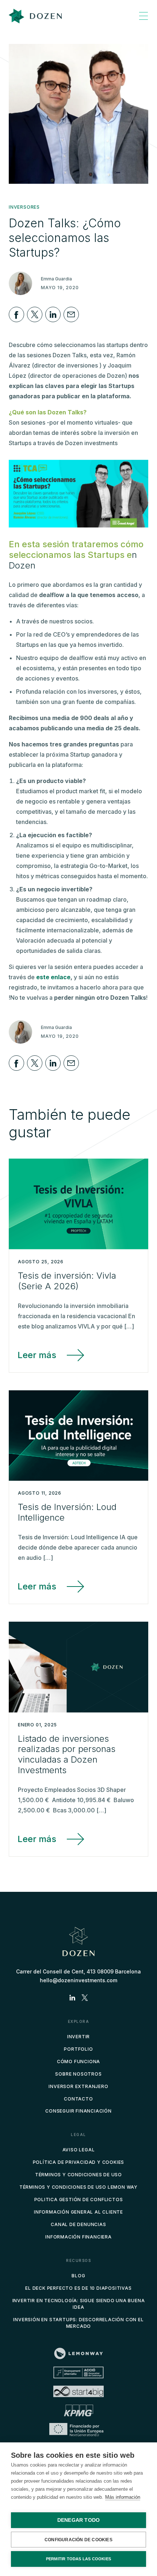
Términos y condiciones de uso (78, 2175)
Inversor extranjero (78, 2086)
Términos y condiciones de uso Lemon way (78, 2187)
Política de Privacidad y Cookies (79, 2162)
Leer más (37, 1355)
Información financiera (78, 2237)
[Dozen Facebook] (16, 314)
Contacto (78, 2099)
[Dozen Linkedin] (53, 314)
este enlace (53, 977)
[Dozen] (35, 16)
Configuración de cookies (78, 2540)
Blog (78, 2276)
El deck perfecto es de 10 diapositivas (78, 2288)
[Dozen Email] (71, 314)
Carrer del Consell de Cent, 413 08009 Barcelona (78, 1971)
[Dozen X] (35, 314)
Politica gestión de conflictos (79, 2200)
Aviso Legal (79, 2150)
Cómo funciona (78, 2061)
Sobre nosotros (78, 2074)
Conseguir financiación (78, 2111)
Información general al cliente (78, 2212)
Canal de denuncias (78, 2224)
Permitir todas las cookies (78, 2559)
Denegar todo (78, 2520)
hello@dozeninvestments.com (78, 1980)
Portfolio (78, 2049)
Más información (123, 2497)
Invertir (78, 2037)
